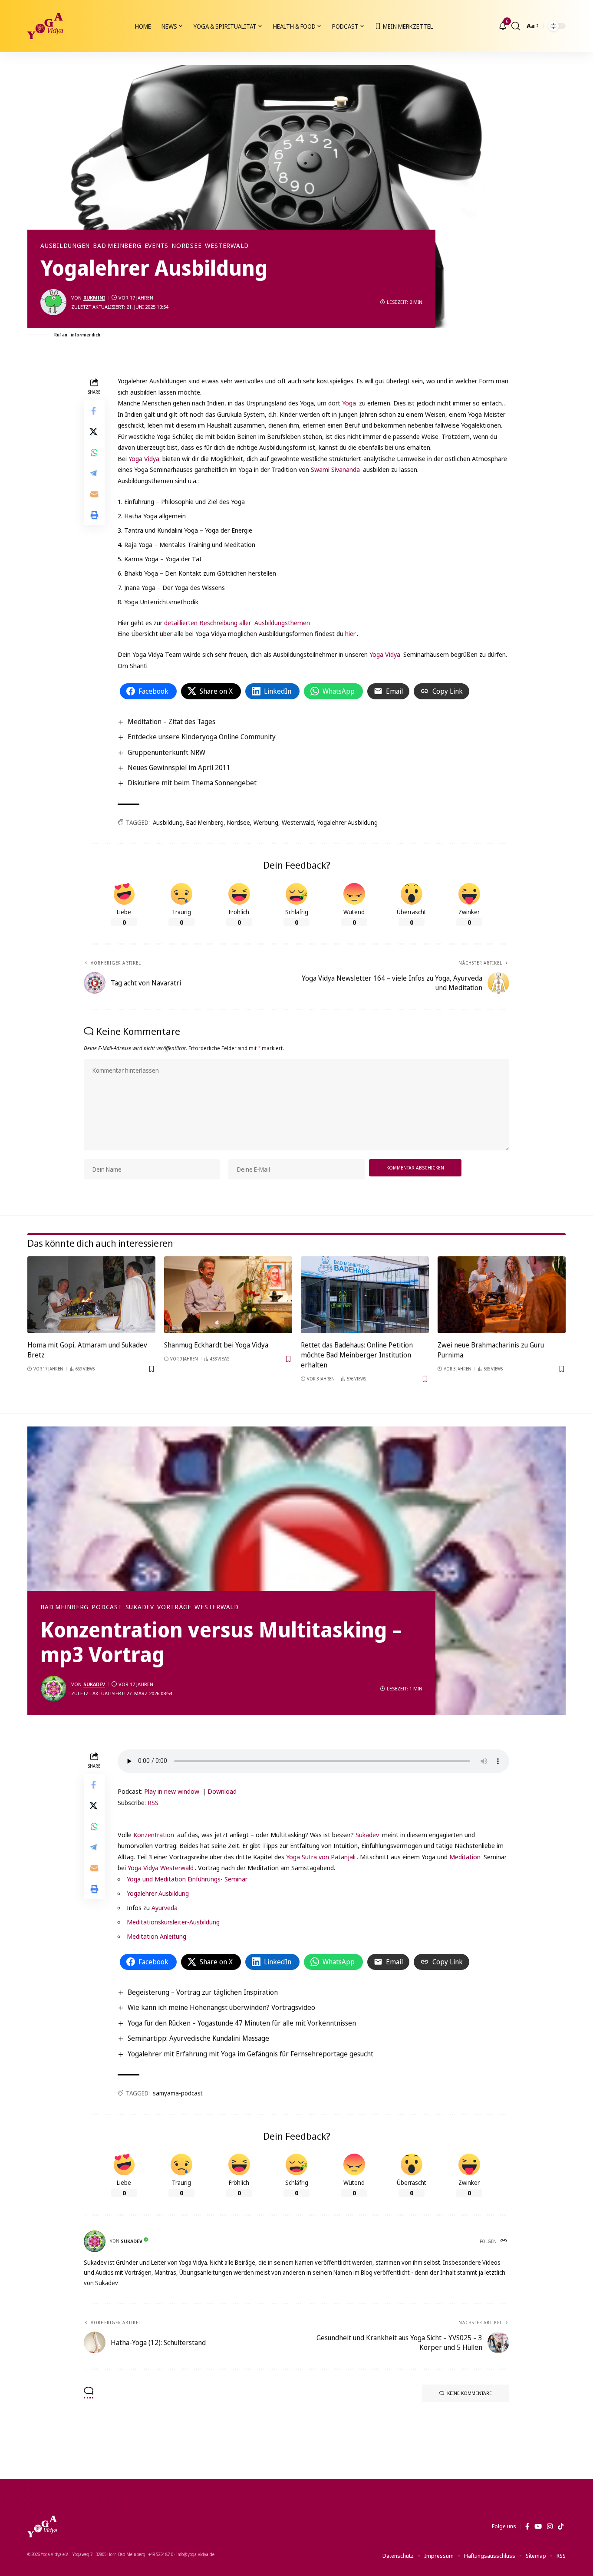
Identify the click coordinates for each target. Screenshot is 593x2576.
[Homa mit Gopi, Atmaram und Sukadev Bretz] (91, 1295)
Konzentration (155, 1835)
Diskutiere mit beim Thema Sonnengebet (192, 783)
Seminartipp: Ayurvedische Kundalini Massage (198, 2038)
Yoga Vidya (144, 458)
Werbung (266, 822)
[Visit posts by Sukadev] (53, 1689)
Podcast (107, 1607)
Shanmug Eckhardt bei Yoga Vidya (216, 1345)
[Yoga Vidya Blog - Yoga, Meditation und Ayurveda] (45, 26)
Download (222, 1791)
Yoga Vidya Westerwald (161, 1868)
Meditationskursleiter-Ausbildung (173, 1922)
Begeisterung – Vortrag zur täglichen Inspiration (203, 1992)
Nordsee (186, 246)
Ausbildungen (65, 246)
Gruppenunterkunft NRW (166, 752)
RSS (153, 1802)
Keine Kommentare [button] (469, 2393)
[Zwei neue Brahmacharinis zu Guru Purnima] (502, 1295)
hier (350, 633)
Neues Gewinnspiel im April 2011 (179, 768)
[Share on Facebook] (94, 411)
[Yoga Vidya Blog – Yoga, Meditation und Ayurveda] (42, 2527)
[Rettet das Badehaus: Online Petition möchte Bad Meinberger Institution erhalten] (365, 1295)
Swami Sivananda (335, 469)
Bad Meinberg (117, 246)
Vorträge (174, 1607)
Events (157, 246)
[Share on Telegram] (94, 474)
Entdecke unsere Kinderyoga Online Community (202, 737)
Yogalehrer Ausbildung (348, 822)
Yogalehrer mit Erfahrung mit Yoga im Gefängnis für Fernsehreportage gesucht (250, 2054)
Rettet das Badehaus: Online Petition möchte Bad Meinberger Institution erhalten (357, 1355)
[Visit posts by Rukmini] (53, 302)
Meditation (466, 1857)
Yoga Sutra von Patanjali (321, 1857)
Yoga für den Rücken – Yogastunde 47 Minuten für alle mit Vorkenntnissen (242, 2023)
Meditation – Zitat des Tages (171, 721)
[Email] (94, 494)
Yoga (349, 403)
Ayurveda (165, 1907)
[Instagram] (550, 2527)
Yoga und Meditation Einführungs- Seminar (187, 1879)
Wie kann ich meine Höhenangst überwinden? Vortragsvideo (221, 2007)
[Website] (504, 2241)
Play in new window (172, 1791)
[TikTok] (561, 2527)
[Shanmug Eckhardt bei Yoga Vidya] (228, 1295)
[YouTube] (538, 2527)
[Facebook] (527, 2527)
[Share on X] (94, 432)
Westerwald (227, 246)
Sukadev (140, 1607)
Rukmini (94, 298)
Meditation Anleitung (156, 1936)
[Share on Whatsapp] (94, 453)
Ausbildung (168, 822)
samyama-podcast (178, 2093)
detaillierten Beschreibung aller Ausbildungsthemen (237, 623)
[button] (516, 26)
